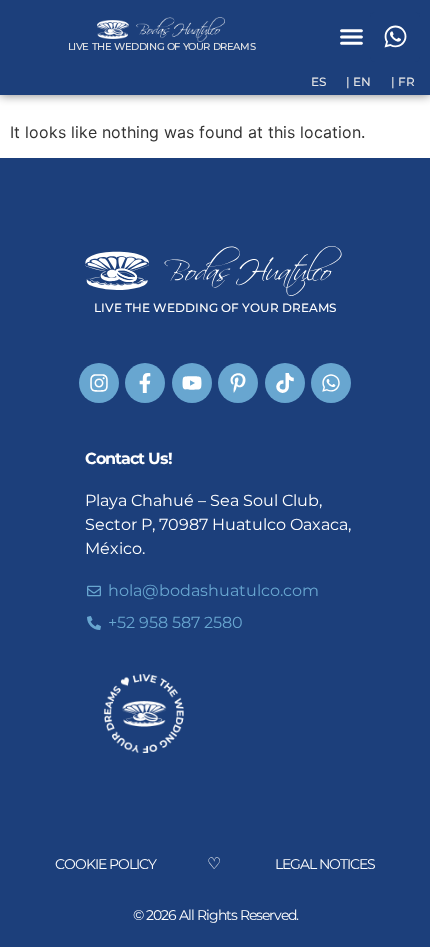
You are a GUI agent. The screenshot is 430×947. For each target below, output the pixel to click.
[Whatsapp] (395, 37)
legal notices (325, 864)
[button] (352, 37)
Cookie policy (105, 864)
